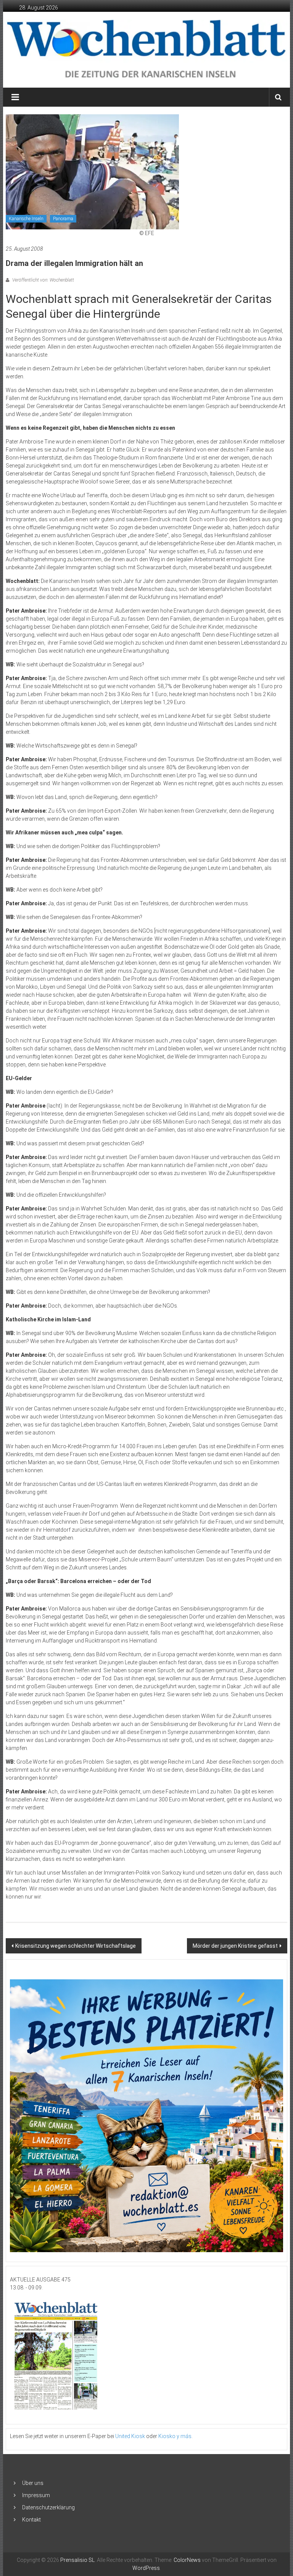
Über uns (33, 2483)
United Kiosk (130, 2436)
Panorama (63, 219)
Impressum (36, 2495)
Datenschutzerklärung (48, 2507)
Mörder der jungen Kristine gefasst (235, 1946)
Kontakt (31, 2520)
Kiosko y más (175, 2436)
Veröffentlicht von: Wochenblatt (43, 280)
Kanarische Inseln (26, 219)
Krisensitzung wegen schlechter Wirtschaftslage (76, 1946)
